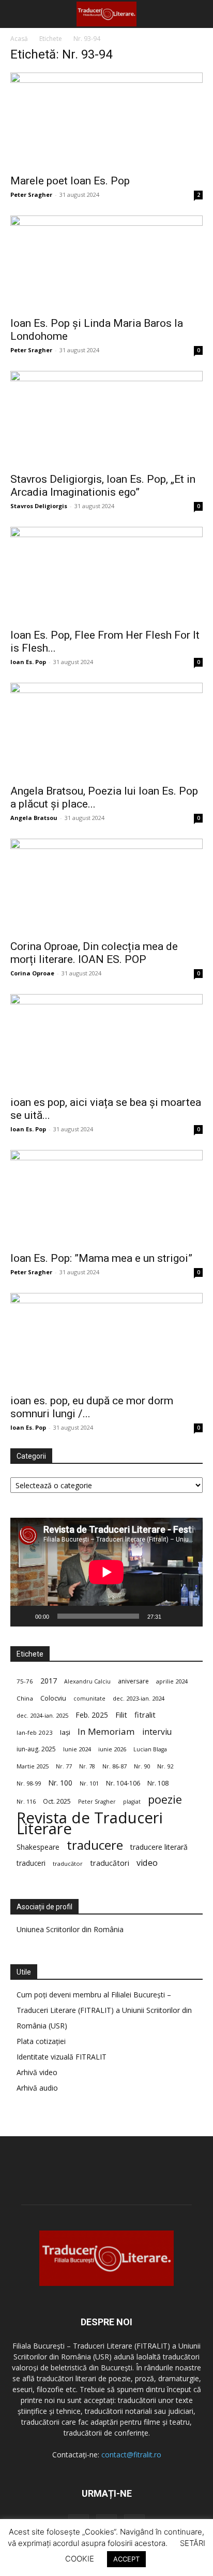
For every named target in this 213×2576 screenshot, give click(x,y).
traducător (68, 1863)
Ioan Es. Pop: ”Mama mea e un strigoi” (101, 1258)
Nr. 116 (26, 1801)
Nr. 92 (165, 1766)
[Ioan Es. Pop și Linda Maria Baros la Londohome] (106, 263)
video (147, 1863)
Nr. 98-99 (29, 1783)
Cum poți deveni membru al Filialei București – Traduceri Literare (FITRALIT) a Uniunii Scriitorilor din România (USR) (104, 2010)
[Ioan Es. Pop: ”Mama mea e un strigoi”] (106, 1198)
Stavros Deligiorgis (39, 506)
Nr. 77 (64, 1766)
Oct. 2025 (57, 1801)
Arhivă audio (37, 2088)
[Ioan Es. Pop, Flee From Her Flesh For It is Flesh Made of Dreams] (106, 574)
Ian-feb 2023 (35, 1732)
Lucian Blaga (150, 1749)
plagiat (132, 1802)
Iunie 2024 (77, 1749)
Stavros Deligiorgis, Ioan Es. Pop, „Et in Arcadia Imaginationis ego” (103, 486)
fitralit (145, 1715)
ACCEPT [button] (126, 2559)
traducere (95, 1845)
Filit (121, 1715)
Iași (65, 1732)
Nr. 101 (89, 1783)
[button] (18, 14)
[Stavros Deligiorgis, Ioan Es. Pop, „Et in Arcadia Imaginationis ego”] (106, 419)
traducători (110, 1863)
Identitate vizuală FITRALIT (62, 2057)
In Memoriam (106, 1731)
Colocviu (53, 1698)
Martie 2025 (33, 1766)
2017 (49, 1681)
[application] (106, 1572)
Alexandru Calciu (87, 1681)
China (25, 1698)
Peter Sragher (31, 195)
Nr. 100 (60, 1783)
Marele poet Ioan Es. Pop (70, 181)
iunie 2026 (112, 1749)
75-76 (25, 1681)
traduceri (31, 1863)
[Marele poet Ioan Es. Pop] (106, 120)
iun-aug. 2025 (36, 1749)
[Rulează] (24, 1616)
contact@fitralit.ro (131, 2455)
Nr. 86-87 (115, 1766)
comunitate (89, 1699)
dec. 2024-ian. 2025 (42, 1715)
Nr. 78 (87, 1766)
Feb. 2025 (92, 1715)
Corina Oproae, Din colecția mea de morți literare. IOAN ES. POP (94, 953)
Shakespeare (38, 1847)
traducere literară (159, 1847)
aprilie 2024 (172, 1681)
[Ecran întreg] (189, 1616)
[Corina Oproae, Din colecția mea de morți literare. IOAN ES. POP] (106, 886)
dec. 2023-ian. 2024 (139, 1698)
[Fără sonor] (173, 1616)
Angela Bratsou (34, 818)
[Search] (199, 14)
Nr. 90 (142, 1766)
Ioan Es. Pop (28, 662)
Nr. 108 (158, 1783)
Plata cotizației (41, 2041)
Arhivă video (37, 2072)
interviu (157, 1732)
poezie (165, 1799)
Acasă (19, 39)
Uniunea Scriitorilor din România (70, 1929)
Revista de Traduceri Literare (90, 1823)
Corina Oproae (32, 973)
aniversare (133, 1681)
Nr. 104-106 (123, 1783)
